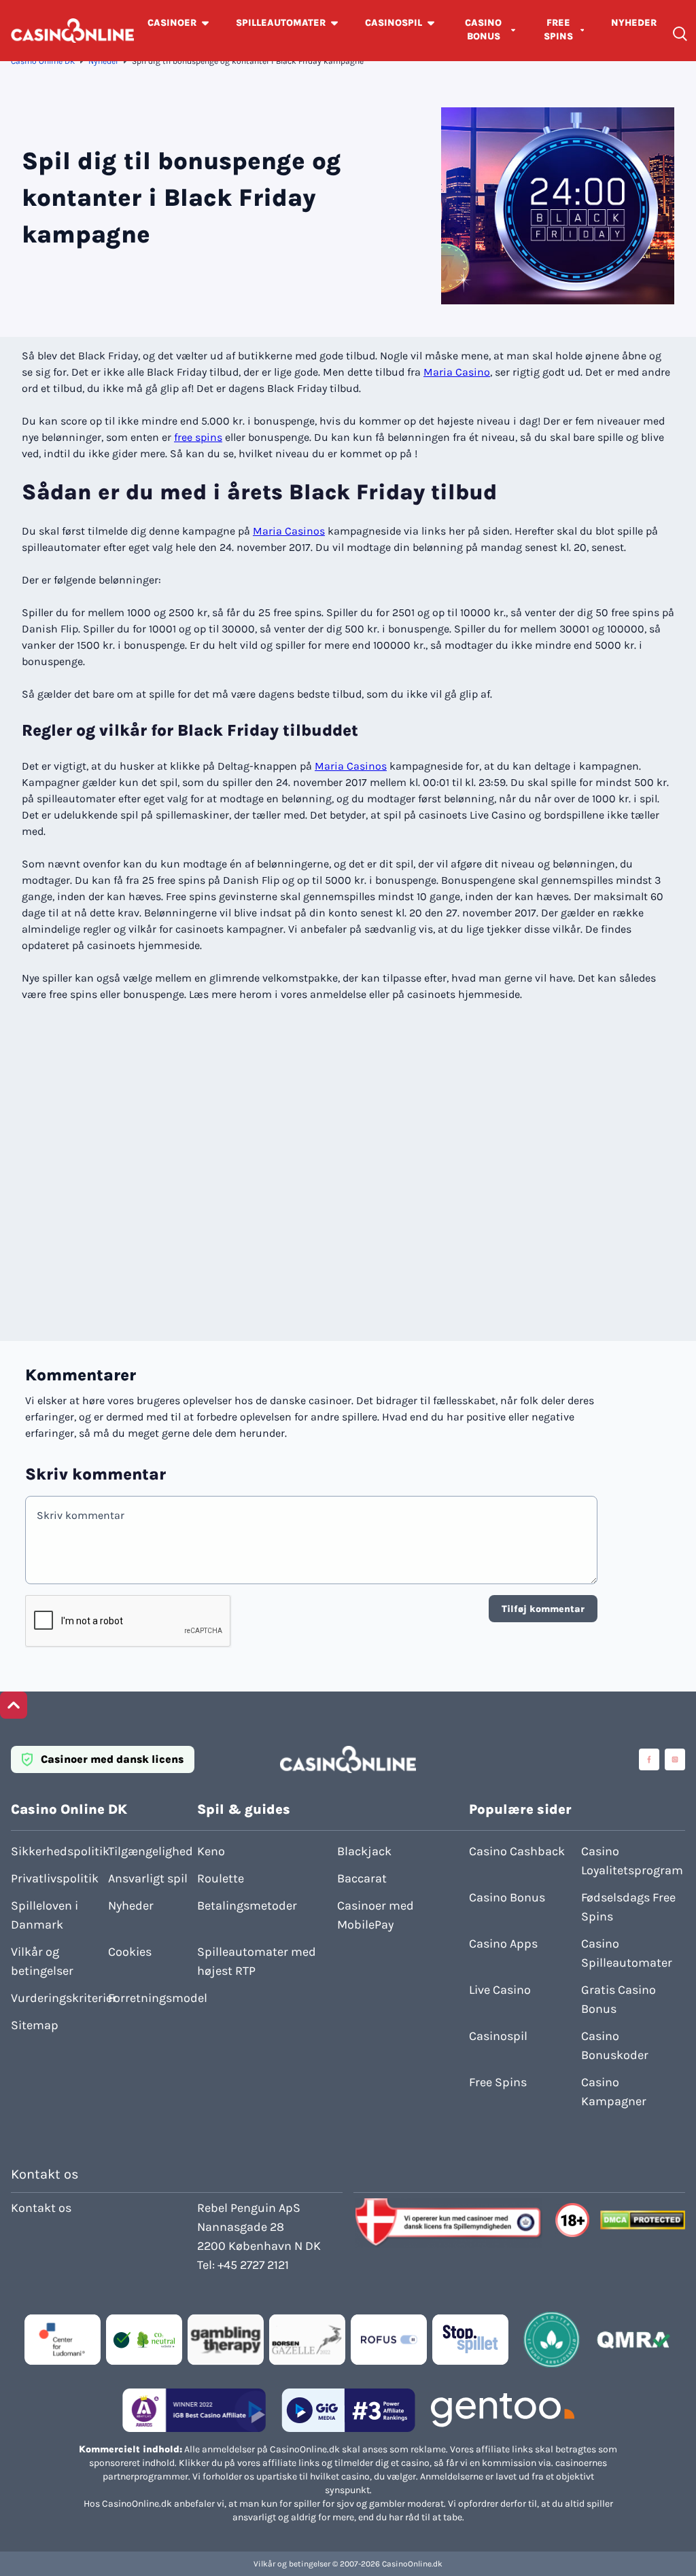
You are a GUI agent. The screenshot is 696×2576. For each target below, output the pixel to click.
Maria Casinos (289, 531)
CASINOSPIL (394, 23)
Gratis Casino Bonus (619, 1999)
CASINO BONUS (483, 30)
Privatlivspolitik (55, 1878)
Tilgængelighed (151, 1851)
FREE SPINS (558, 30)
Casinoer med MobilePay (376, 1915)
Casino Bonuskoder (615, 2045)
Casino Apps (503, 1944)
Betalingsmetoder (247, 1906)
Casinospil (498, 2036)
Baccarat (362, 1878)
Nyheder (103, 61)
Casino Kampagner (614, 2092)
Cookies (130, 1952)
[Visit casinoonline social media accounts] (649, 1759)
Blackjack (364, 1851)
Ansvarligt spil (148, 1878)
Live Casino (500, 1990)
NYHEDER (634, 23)
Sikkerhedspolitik (55, 1851)
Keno (211, 1851)
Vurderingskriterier (55, 1998)
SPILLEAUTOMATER (281, 23)
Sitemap (35, 2025)
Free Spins (498, 2082)
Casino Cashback (517, 1851)
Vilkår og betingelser (42, 1961)
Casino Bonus (507, 1897)
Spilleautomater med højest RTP (257, 1961)
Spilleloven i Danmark (45, 1915)
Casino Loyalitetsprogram (632, 1861)
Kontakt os (41, 2208)
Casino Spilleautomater (627, 1953)
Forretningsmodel (153, 1998)
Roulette (221, 1878)
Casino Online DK (43, 61)
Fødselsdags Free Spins (628, 1907)
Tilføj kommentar (543, 1609)
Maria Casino (457, 372)
